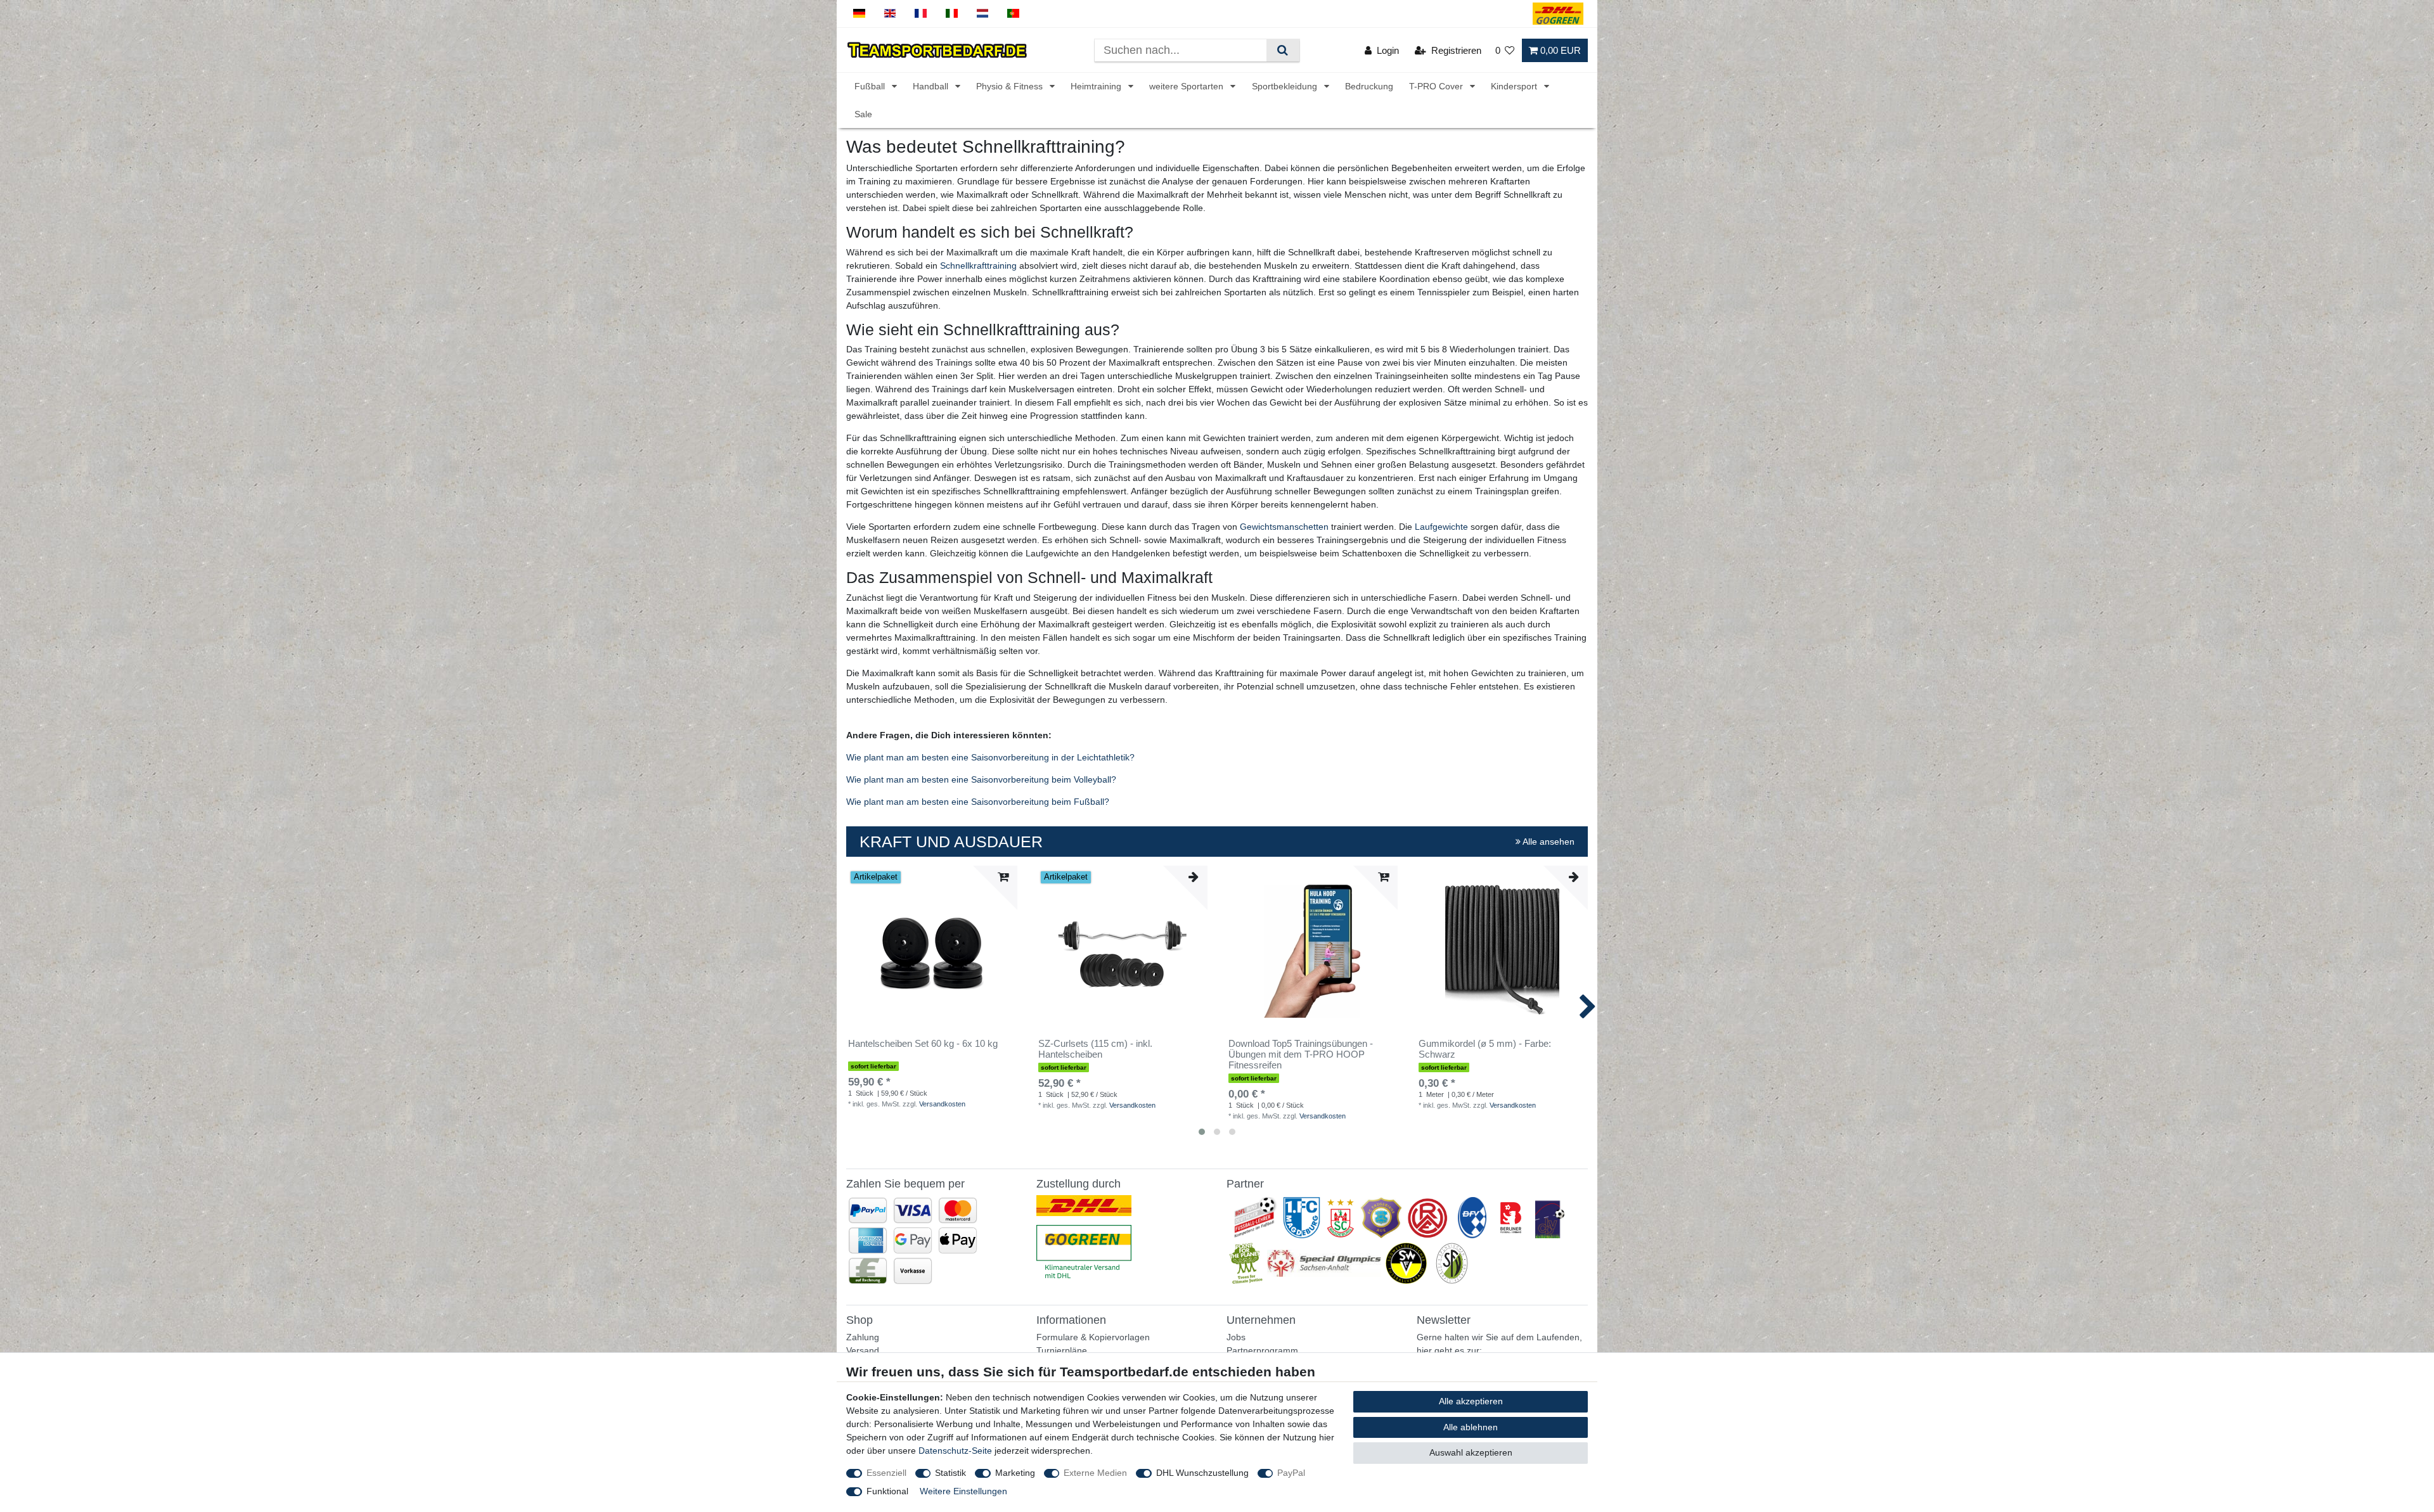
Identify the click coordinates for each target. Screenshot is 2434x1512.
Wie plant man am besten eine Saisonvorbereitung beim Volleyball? (981, 779)
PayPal (1291, 1473)
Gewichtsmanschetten (1284, 527)
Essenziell (886, 1473)
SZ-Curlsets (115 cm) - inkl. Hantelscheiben (1095, 1049)
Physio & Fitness (1011, 87)
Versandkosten (942, 1104)
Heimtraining (1097, 87)
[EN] (890, 14)
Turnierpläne (1062, 1350)
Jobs (1236, 1337)
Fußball (871, 87)
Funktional (887, 1491)
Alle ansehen (1548, 842)
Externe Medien (1095, 1473)
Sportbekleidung (1286, 87)
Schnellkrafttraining (978, 266)
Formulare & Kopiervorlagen (1093, 1337)
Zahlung (863, 1337)
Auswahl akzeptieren (1471, 1452)
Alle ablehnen (1471, 1427)
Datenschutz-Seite (955, 1451)
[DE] (859, 14)
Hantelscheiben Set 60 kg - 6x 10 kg (923, 1044)
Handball (932, 87)
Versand (863, 1350)
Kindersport (1515, 87)
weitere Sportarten (1188, 87)
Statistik (950, 1473)
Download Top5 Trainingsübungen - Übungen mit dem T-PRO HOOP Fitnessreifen (1301, 1054)
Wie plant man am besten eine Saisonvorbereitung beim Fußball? (978, 802)
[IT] (952, 14)
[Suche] (1283, 50)
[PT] (1013, 14)
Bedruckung (1369, 87)
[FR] (921, 14)
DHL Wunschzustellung (1202, 1473)
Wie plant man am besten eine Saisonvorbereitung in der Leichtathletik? (990, 757)
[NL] (983, 14)
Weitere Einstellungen (963, 1491)
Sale (863, 114)
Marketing (1015, 1473)
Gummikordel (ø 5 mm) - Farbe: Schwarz (1485, 1049)
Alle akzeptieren (1471, 1401)
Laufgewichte (1441, 527)
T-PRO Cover (1437, 87)
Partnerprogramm (1262, 1350)
